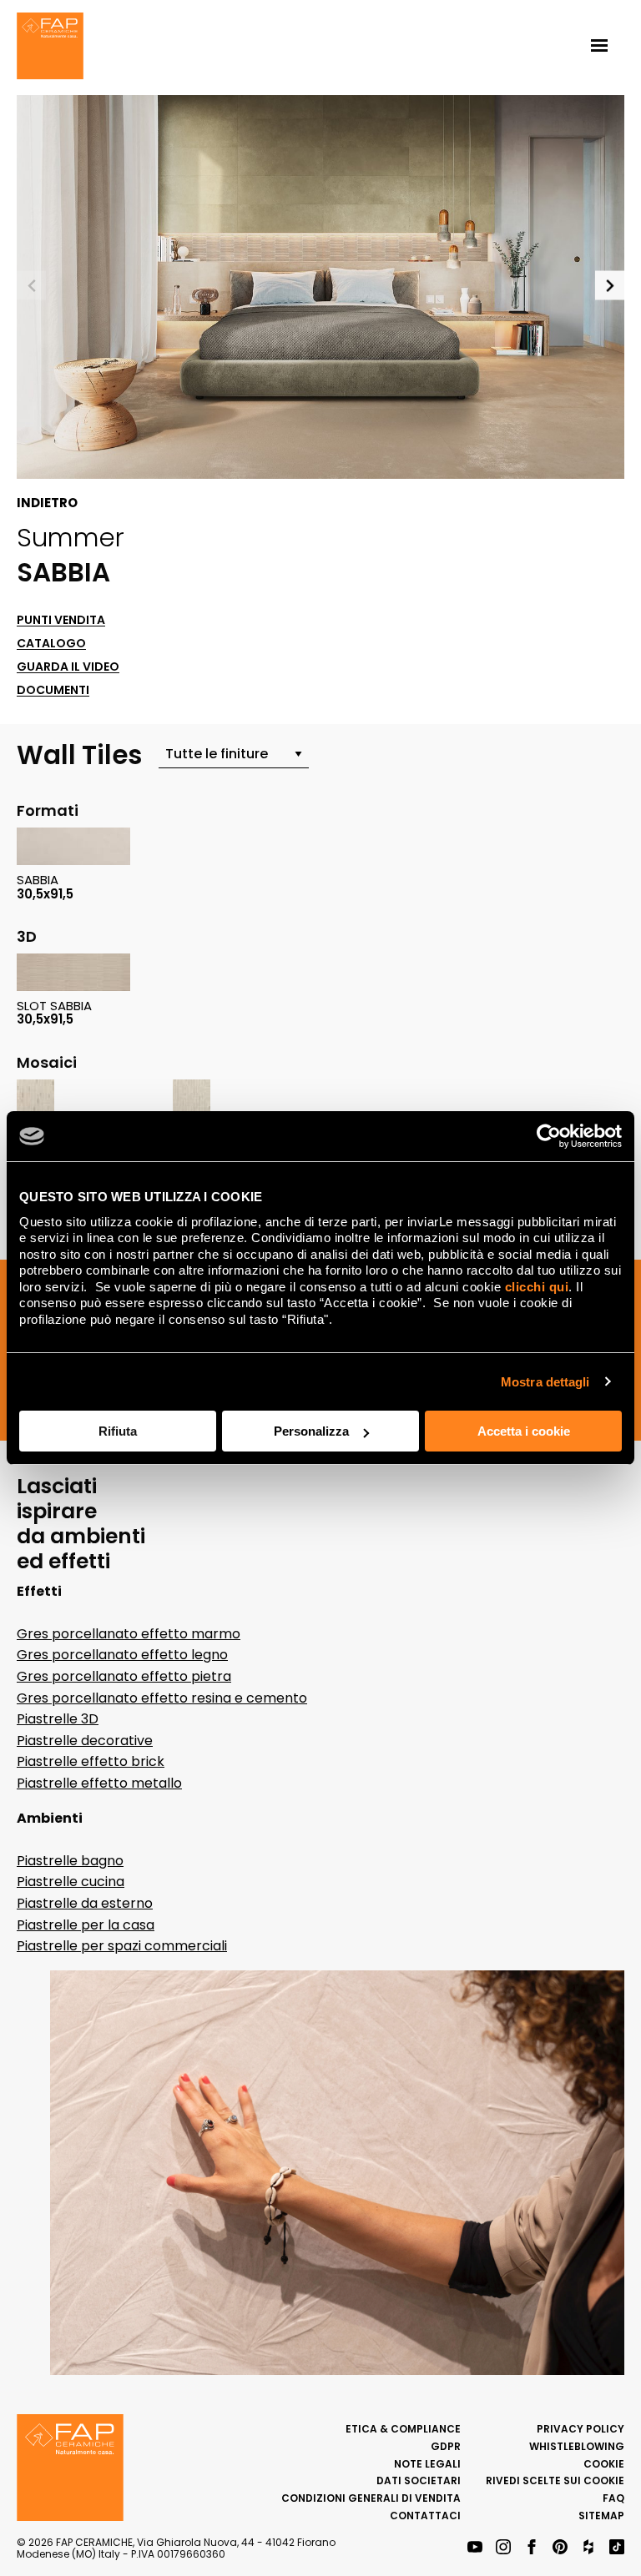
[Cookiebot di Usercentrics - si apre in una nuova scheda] (549, 1136)
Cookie (604, 2464)
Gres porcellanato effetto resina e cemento (162, 1698)
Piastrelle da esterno (85, 1903)
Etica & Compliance (403, 2429)
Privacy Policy (580, 2429)
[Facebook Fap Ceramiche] (532, 2548)
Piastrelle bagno (70, 1861)
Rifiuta (118, 1431)
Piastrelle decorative (85, 1741)
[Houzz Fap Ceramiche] (588, 2548)
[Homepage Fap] (50, 48)
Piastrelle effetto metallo (99, 1783)
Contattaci (425, 2516)
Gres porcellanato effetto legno (122, 1655)
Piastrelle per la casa (86, 1925)
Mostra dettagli (545, 1382)
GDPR (446, 2446)
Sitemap (601, 2516)
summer (71, 537)
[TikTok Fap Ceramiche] (617, 2548)
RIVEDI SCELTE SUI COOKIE (555, 2480)
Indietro (47, 503)
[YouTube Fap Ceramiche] (475, 2548)
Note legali (427, 2464)
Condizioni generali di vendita (371, 2498)
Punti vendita (61, 620)
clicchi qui (537, 1287)
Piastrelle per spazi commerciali (122, 1946)
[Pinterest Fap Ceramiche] (560, 2548)
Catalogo (51, 644)
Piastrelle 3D (58, 1719)
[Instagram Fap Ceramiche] (503, 2548)
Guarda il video (68, 667)
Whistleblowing (577, 2446)
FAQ (613, 2498)
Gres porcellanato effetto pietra (124, 1676)
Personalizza (311, 1431)
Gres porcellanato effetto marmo (129, 1634)
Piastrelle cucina (71, 1882)
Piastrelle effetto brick (91, 1761)
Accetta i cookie (524, 1431)
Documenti (53, 690)
